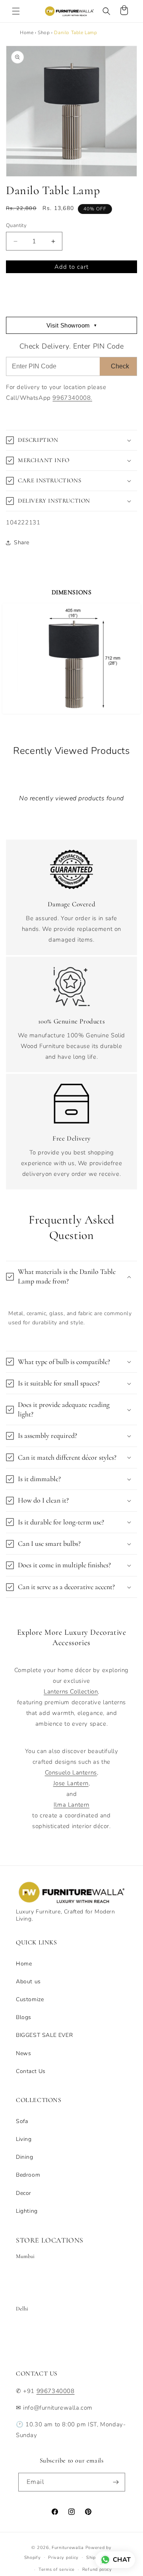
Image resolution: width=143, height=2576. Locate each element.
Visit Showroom (72, 325)
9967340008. (72, 398)
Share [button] (22, 542)
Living (24, 2139)
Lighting (27, 2211)
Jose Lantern (71, 1783)
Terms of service (57, 2569)
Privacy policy (63, 2558)
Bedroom (28, 2175)
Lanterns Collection (71, 1692)
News (23, 2053)
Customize (30, 1999)
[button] (16, 11)
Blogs (24, 2017)
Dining (25, 2157)
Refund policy (97, 2569)
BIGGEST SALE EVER (44, 2035)
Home (27, 33)
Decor (24, 2193)
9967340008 (56, 2391)
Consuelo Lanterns (71, 1773)
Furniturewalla (68, 2548)
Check (120, 366)
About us (28, 1982)
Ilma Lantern (71, 1805)
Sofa (22, 2121)
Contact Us (31, 2071)
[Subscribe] (116, 2482)
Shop (44, 33)
